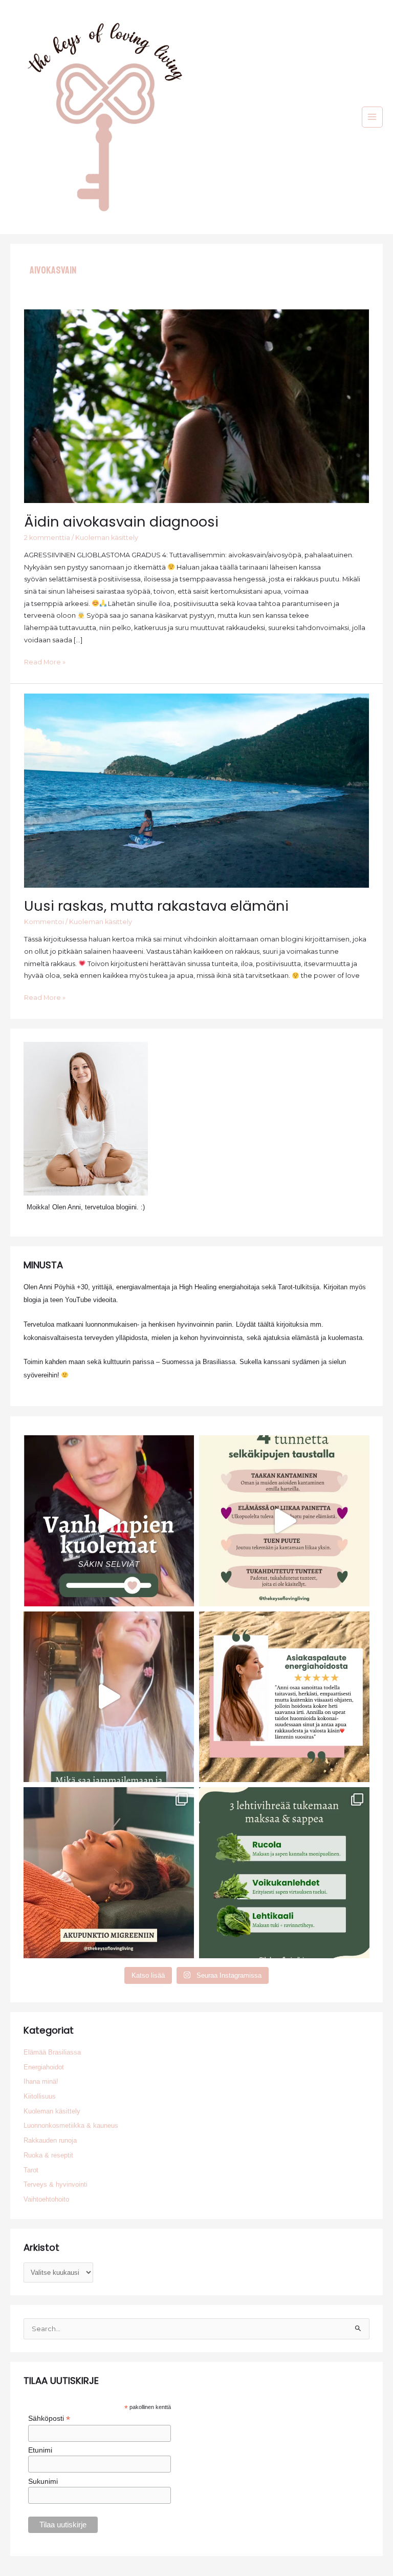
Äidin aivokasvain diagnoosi (121, 522)
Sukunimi (43, 2481)
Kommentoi (44, 922)
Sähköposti (49, 2418)
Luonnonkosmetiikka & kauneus (71, 2125)
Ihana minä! (41, 2081)
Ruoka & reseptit (48, 2155)
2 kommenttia (47, 538)
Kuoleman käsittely (107, 538)
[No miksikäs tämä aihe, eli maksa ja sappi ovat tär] (284, 1872)
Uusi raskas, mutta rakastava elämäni (156, 906)
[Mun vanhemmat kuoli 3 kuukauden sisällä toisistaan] (109, 1521)
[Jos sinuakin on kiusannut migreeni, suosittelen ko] (109, 1872)
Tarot (31, 2170)
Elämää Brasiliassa (52, 2052)
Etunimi (40, 2450)
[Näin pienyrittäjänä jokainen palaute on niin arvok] (284, 1697)
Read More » (45, 663)
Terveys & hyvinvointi (56, 2184)
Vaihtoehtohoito (46, 2199)
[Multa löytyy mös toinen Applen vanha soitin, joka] (109, 1697)
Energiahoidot (44, 2067)
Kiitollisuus (40, 2096)
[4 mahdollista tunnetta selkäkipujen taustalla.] (284, 1521)
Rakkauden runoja (50, 2140)
